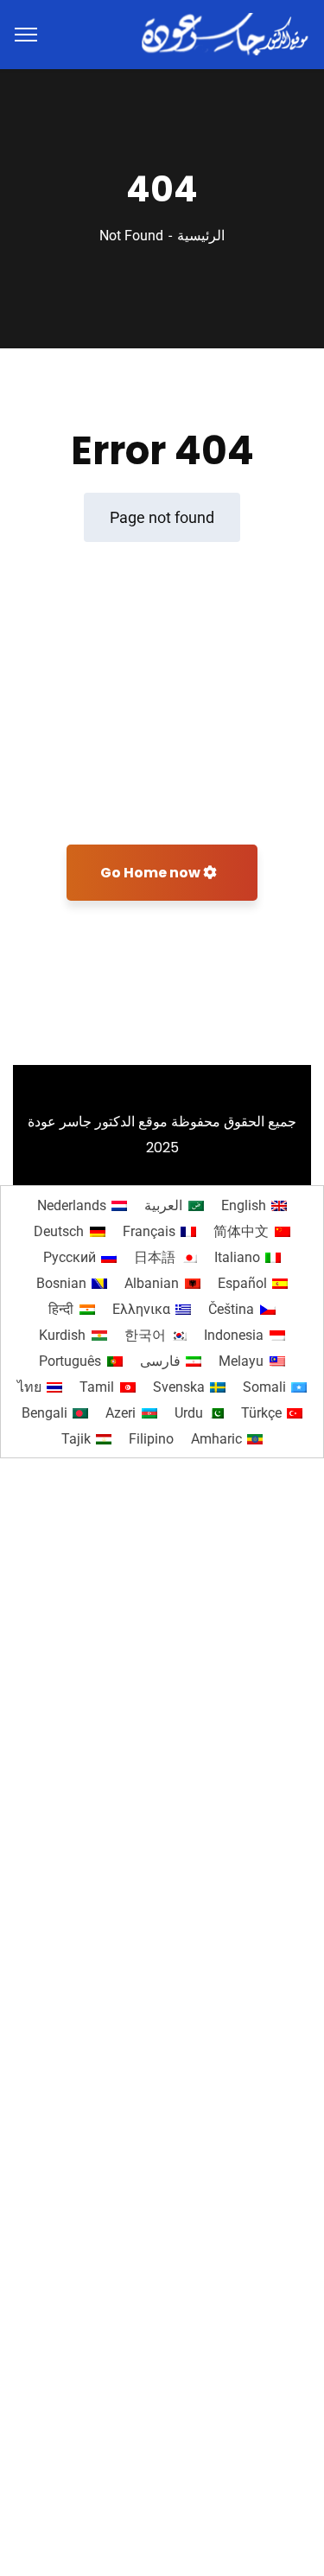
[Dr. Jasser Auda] (226, 33)
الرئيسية (201, 236)
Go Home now (152, 873)
